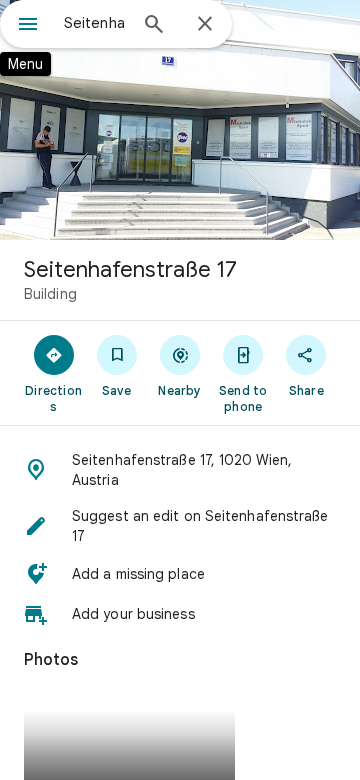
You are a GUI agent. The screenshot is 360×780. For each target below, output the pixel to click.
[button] (180, 470)
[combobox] (95, 23)
